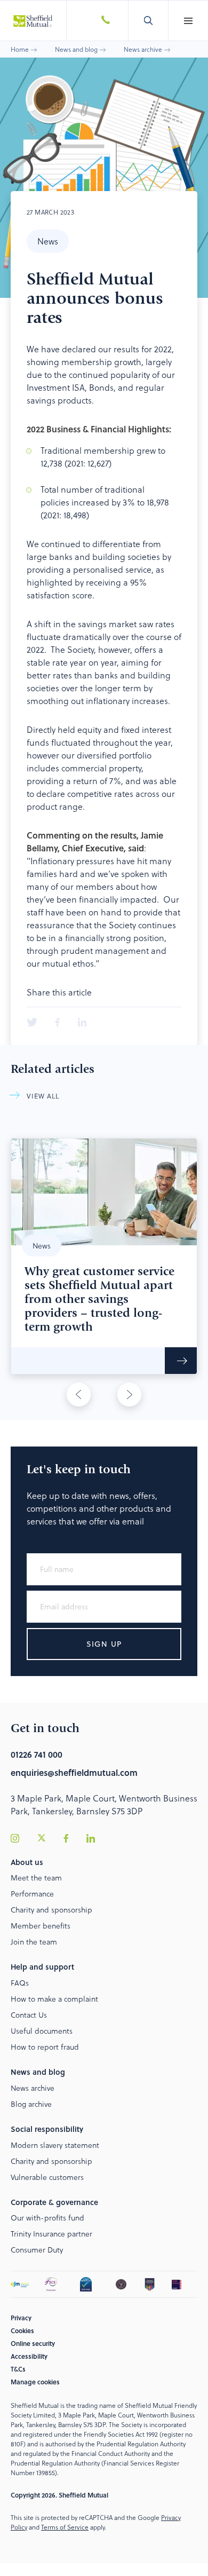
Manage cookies (35, 2382)
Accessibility (29, 2356)
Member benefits (41, 1926)
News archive (143, 49)
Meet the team (36, 1878)
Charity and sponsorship (51, 1910)
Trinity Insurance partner (51, 2234)
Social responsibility (47, 2129)
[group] (104, 1256)
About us (27, 1862)
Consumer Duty (37, 2250)
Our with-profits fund (47, 2218)
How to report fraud (45, 2047)
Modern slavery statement (55, 2145)
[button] (188, 21)
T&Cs (18, 2369)
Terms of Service (65, 2527)
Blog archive (31, 2104)
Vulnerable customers (47, 2177)
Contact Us (29, 2015)
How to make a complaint (54, 1999)
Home (20, 49)
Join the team (34, 1942)
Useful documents (42, 2031)
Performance (32, 1894)
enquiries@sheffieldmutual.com (74, 1772)
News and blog (76, 49)
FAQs (20, 1983)
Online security (33, 2343)
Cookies (22, 2330)
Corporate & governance (54, 2202)
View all (43, 1096)
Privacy (21, 2318)
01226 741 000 (37, 1754)
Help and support (42, 1967)
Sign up (104, 1644)
